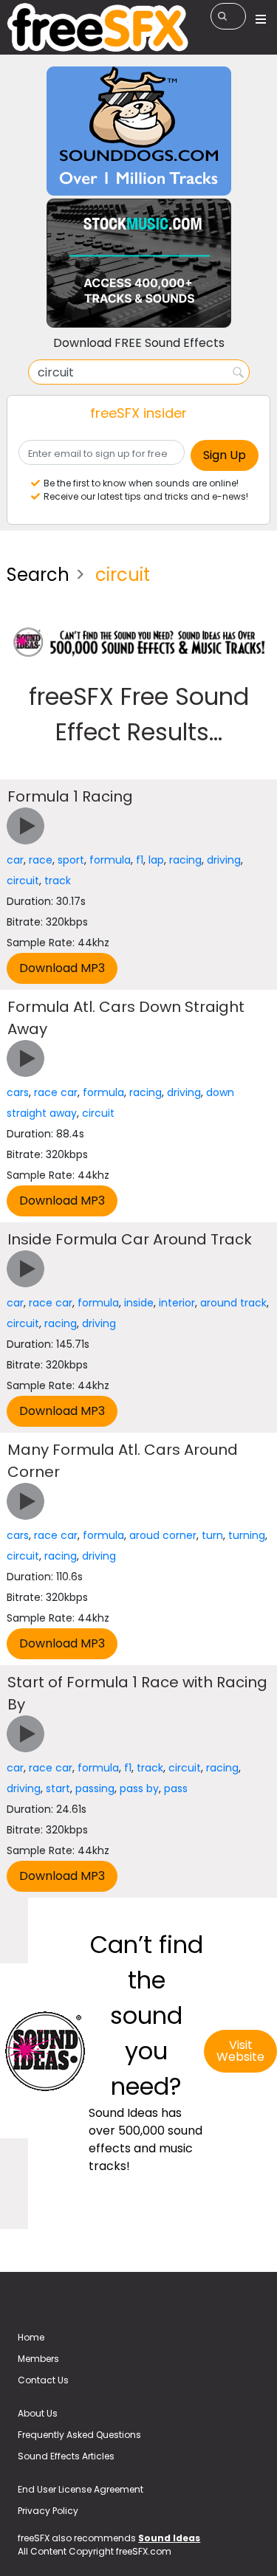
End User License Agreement (81, 2489)
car (15, 860)
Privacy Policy (48, 2511)
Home (31, 2337)
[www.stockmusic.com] (139, 262)
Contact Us (43, 2380)
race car (56, 1092)
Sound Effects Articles (66, 2456)
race (41, 860)
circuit (23, 881)
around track (233, 1303)
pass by (139, 1788)
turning (247, 1535)
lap (156, 860)
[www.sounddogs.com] (139, 130)
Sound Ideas (169, 2538)
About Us (38, 2413)
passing (95, 1788)
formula (110, 860)
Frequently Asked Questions (79, 2435)
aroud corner (163, 1535)
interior (177, 1303)
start (58, 1788)
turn (212, 1535)
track (58, 881)
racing (185, 860)
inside (139, 1303)
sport (71, 860)
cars (18, 1092)
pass (176, 1788)
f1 (140, 860)
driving (224, 860)
